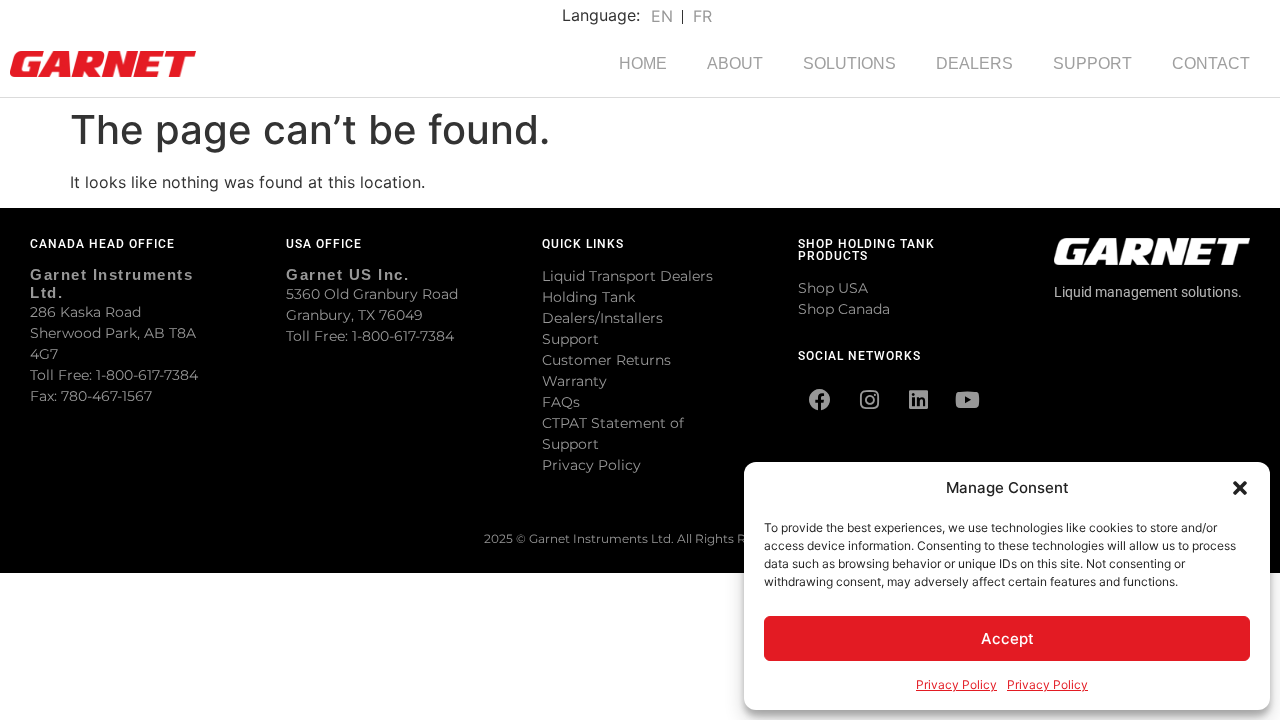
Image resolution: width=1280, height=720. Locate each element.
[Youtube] (967, 400)
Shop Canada (844, 309)
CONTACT (1211, 63)
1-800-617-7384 (147, 375)
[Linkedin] (918, 400)
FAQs (561, 402)
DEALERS (974, 63)
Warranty (574, 381)
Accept (1007, 638)
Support (570, 339)
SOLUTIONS (849, 63)
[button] (1240, 488)
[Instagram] (869, 400)
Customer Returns (606, 360)
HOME (643, 63)
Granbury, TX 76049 (354, 315)
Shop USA (833, 288)
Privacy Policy (956, 684)
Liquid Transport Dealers (627, 276)
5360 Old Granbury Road (372, 294)
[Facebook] (820, 400)
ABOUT (735, 63)
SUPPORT (1092, 63)
